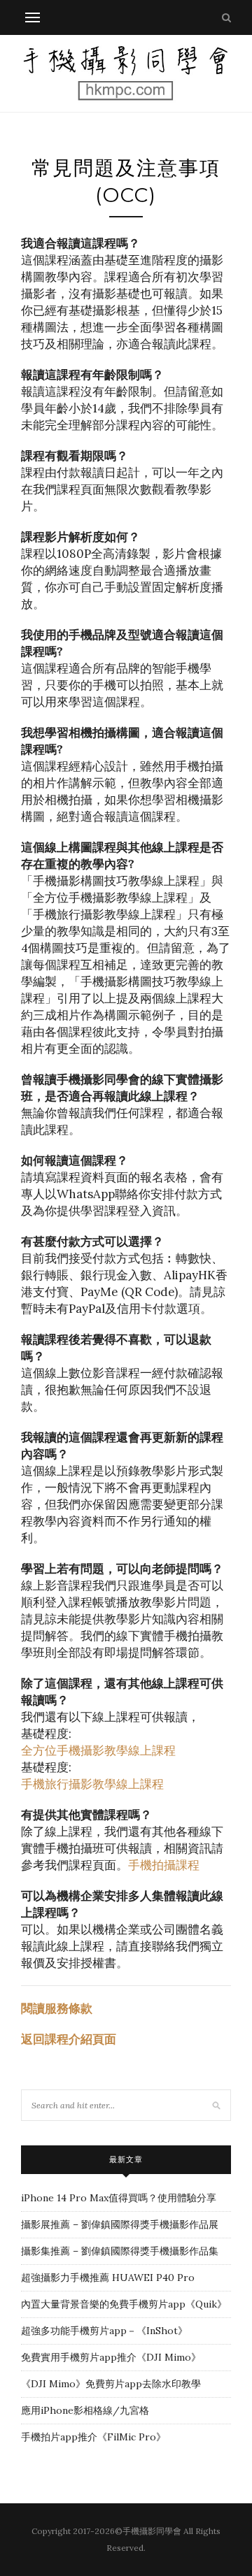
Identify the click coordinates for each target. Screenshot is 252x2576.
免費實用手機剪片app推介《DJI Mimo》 (111, 2357)
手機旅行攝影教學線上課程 (92, 1784)
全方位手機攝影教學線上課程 (98, 1750)
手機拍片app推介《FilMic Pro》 (93, 2437)
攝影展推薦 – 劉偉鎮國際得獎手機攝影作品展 (120, 2224)
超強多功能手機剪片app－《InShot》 (104, 2331)
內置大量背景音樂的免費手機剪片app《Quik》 (124, 2304)
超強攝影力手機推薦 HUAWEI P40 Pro (108, 2278)
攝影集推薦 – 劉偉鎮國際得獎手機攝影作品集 (120, 2251)
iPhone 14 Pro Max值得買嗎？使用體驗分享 (119, 2198)
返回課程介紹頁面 (69, 2039)
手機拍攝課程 (164, 1865)
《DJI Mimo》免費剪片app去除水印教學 (111, 2384)
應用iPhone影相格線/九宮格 (85, 2410)
